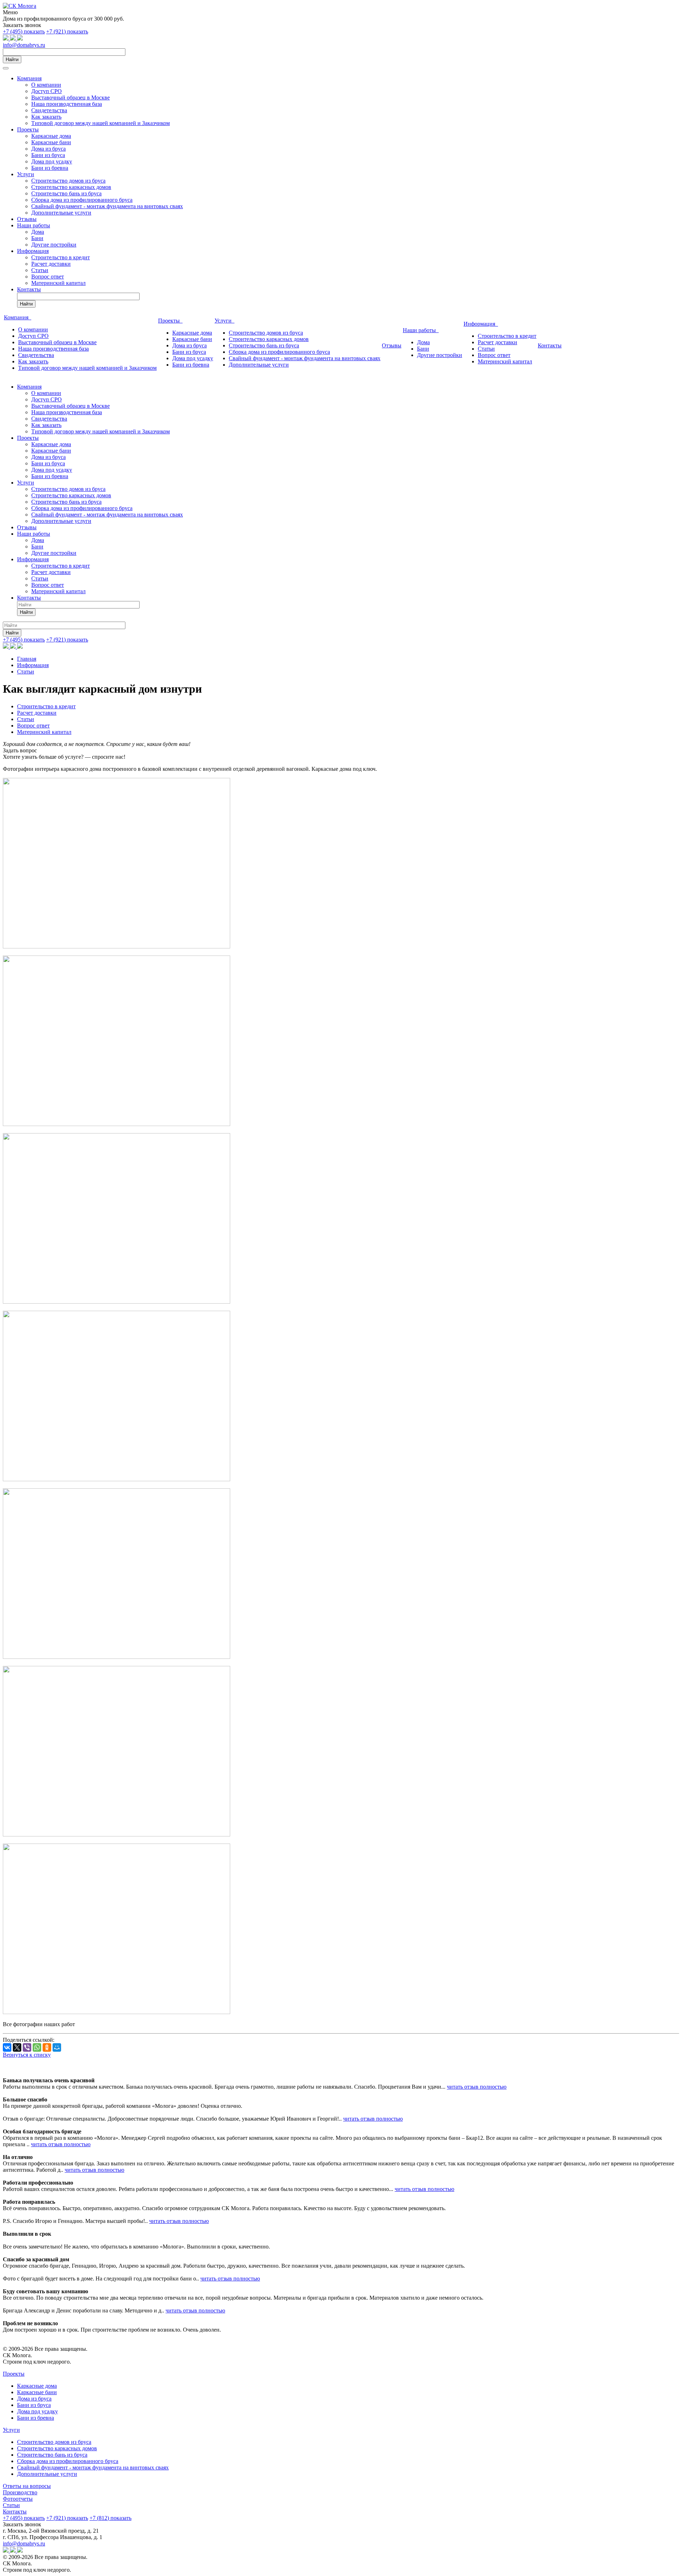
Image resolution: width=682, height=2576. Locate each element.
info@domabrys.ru (24, 45)
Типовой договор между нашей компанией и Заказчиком (101, 123)
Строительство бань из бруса (66, 193)
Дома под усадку (52, 161)
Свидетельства (49, 110)
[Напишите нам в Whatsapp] (6, 39)
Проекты (28, 129)
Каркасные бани (51, 142)
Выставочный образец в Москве (71, 98)
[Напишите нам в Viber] (20, 39)
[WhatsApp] (37, 2047)
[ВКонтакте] (7, 2047)
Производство (20, 2492)
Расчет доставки (51, 264)
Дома (38, 232)
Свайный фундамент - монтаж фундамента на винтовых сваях (107, 206)
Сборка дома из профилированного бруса (82, 200)
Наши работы (34, 225)
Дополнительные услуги (61, 213)
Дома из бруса (48, 149)
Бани (37, 238)
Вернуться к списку (27, 2055)
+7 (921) (67, 31)
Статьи (40, 270)
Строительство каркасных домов (71, 187)
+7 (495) (24, 31)
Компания (29, 78)
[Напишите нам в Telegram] (13, 39)
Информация (33, 251)
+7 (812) (110, 2518)
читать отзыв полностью (477, 2087)
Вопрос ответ (48, 277)
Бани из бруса (48, 155)
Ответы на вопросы (27, 2486)
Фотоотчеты (18, 2499)
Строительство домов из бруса (68, 181)
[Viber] (27, 2047)
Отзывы (27, 219)
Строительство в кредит (61, 257)
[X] (17, 2047)
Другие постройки (54, 245)
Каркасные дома (51, 136)
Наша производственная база (67, 104)
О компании (46, 85)
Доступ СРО (47, 91)
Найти (12, 59)
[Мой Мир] (57, 2047)
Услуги (26, 174)
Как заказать (46, 117)
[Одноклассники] (47, 2047)
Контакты (29, 289)
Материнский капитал (58, 283)
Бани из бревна (50, 168)
